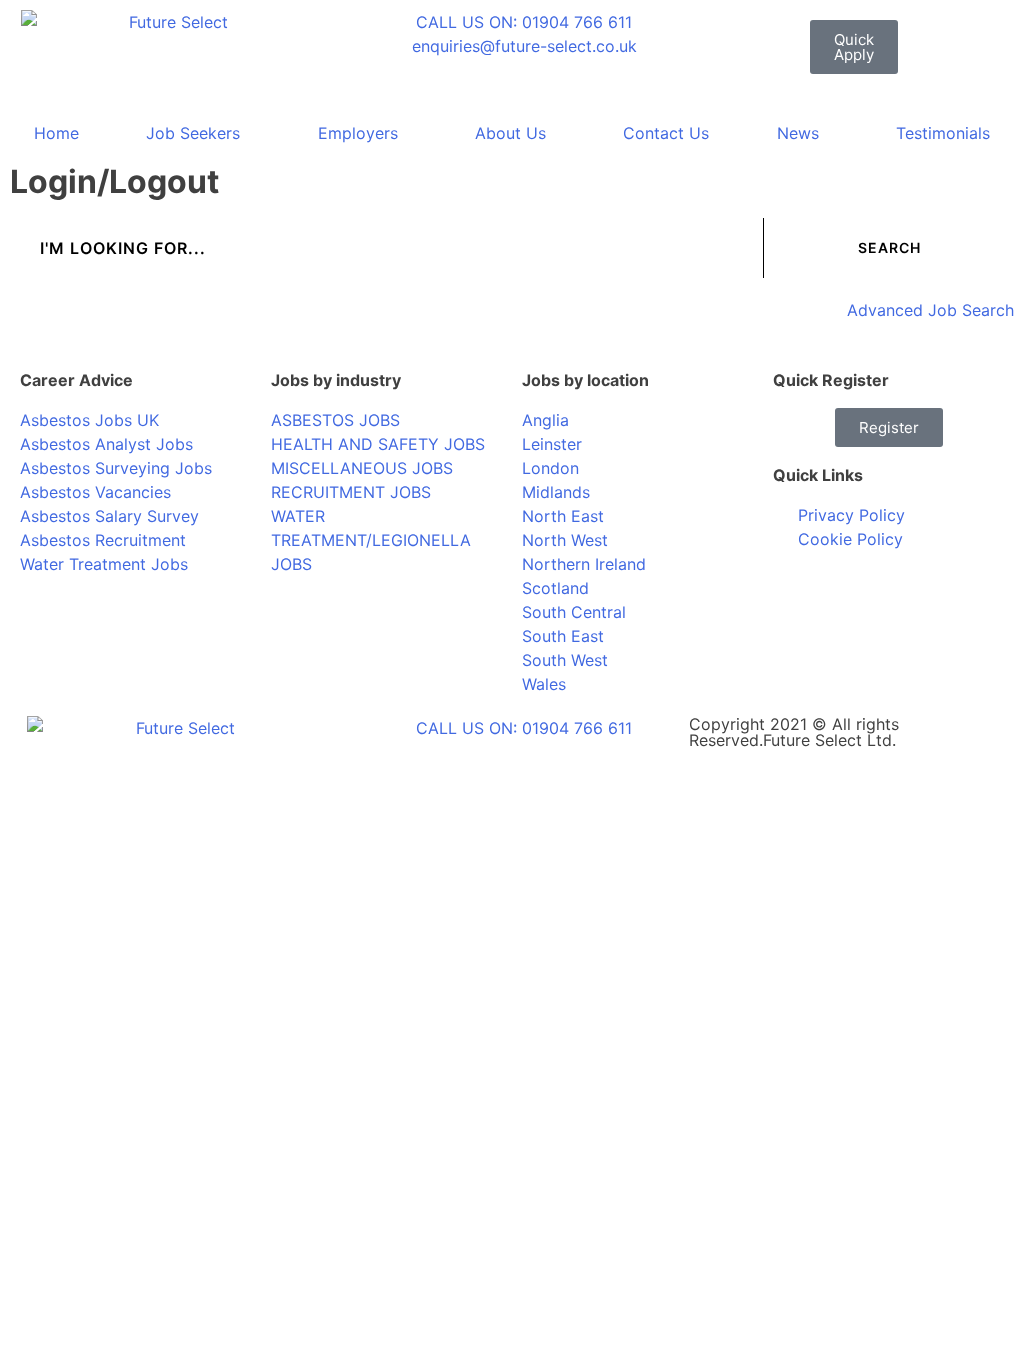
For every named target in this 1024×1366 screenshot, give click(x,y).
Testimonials (943, 133)
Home (56, 133)
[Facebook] (798, 596)
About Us (510, 133)
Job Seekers (193, 133)
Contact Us (666, 133)
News (798, 133)
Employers (358, 133)
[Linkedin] (853, 596)
